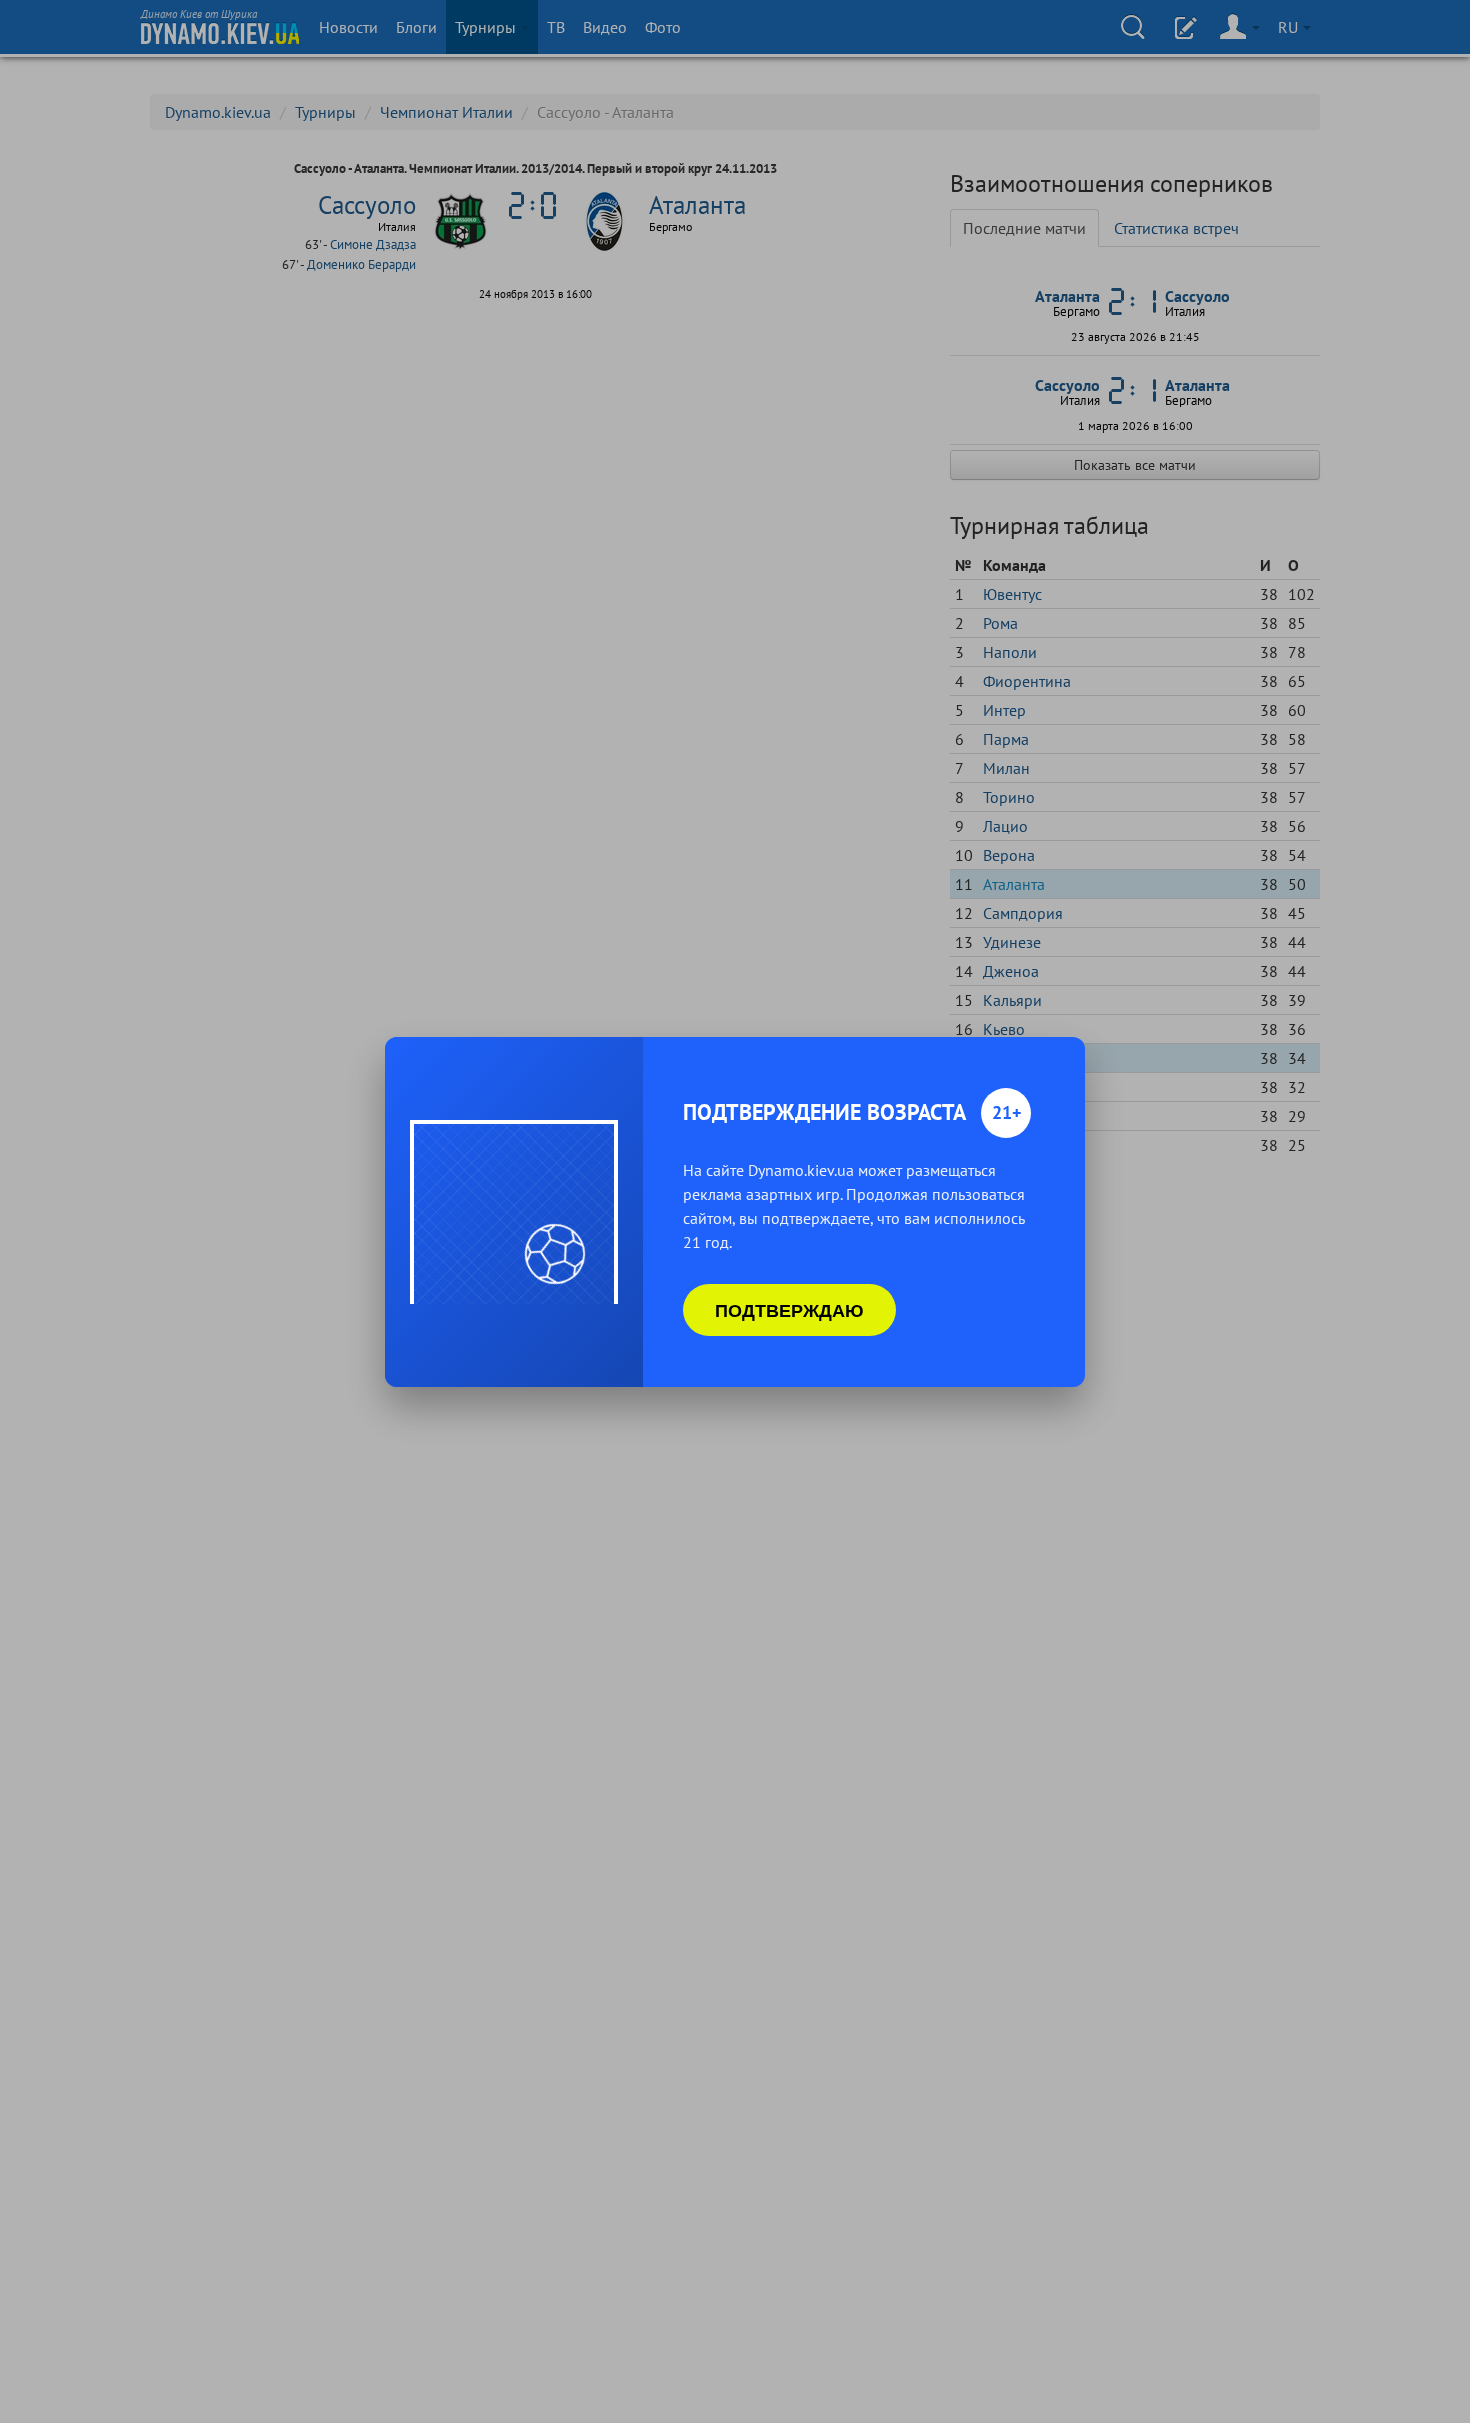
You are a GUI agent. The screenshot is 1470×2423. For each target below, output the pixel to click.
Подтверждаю (789, 1310)
